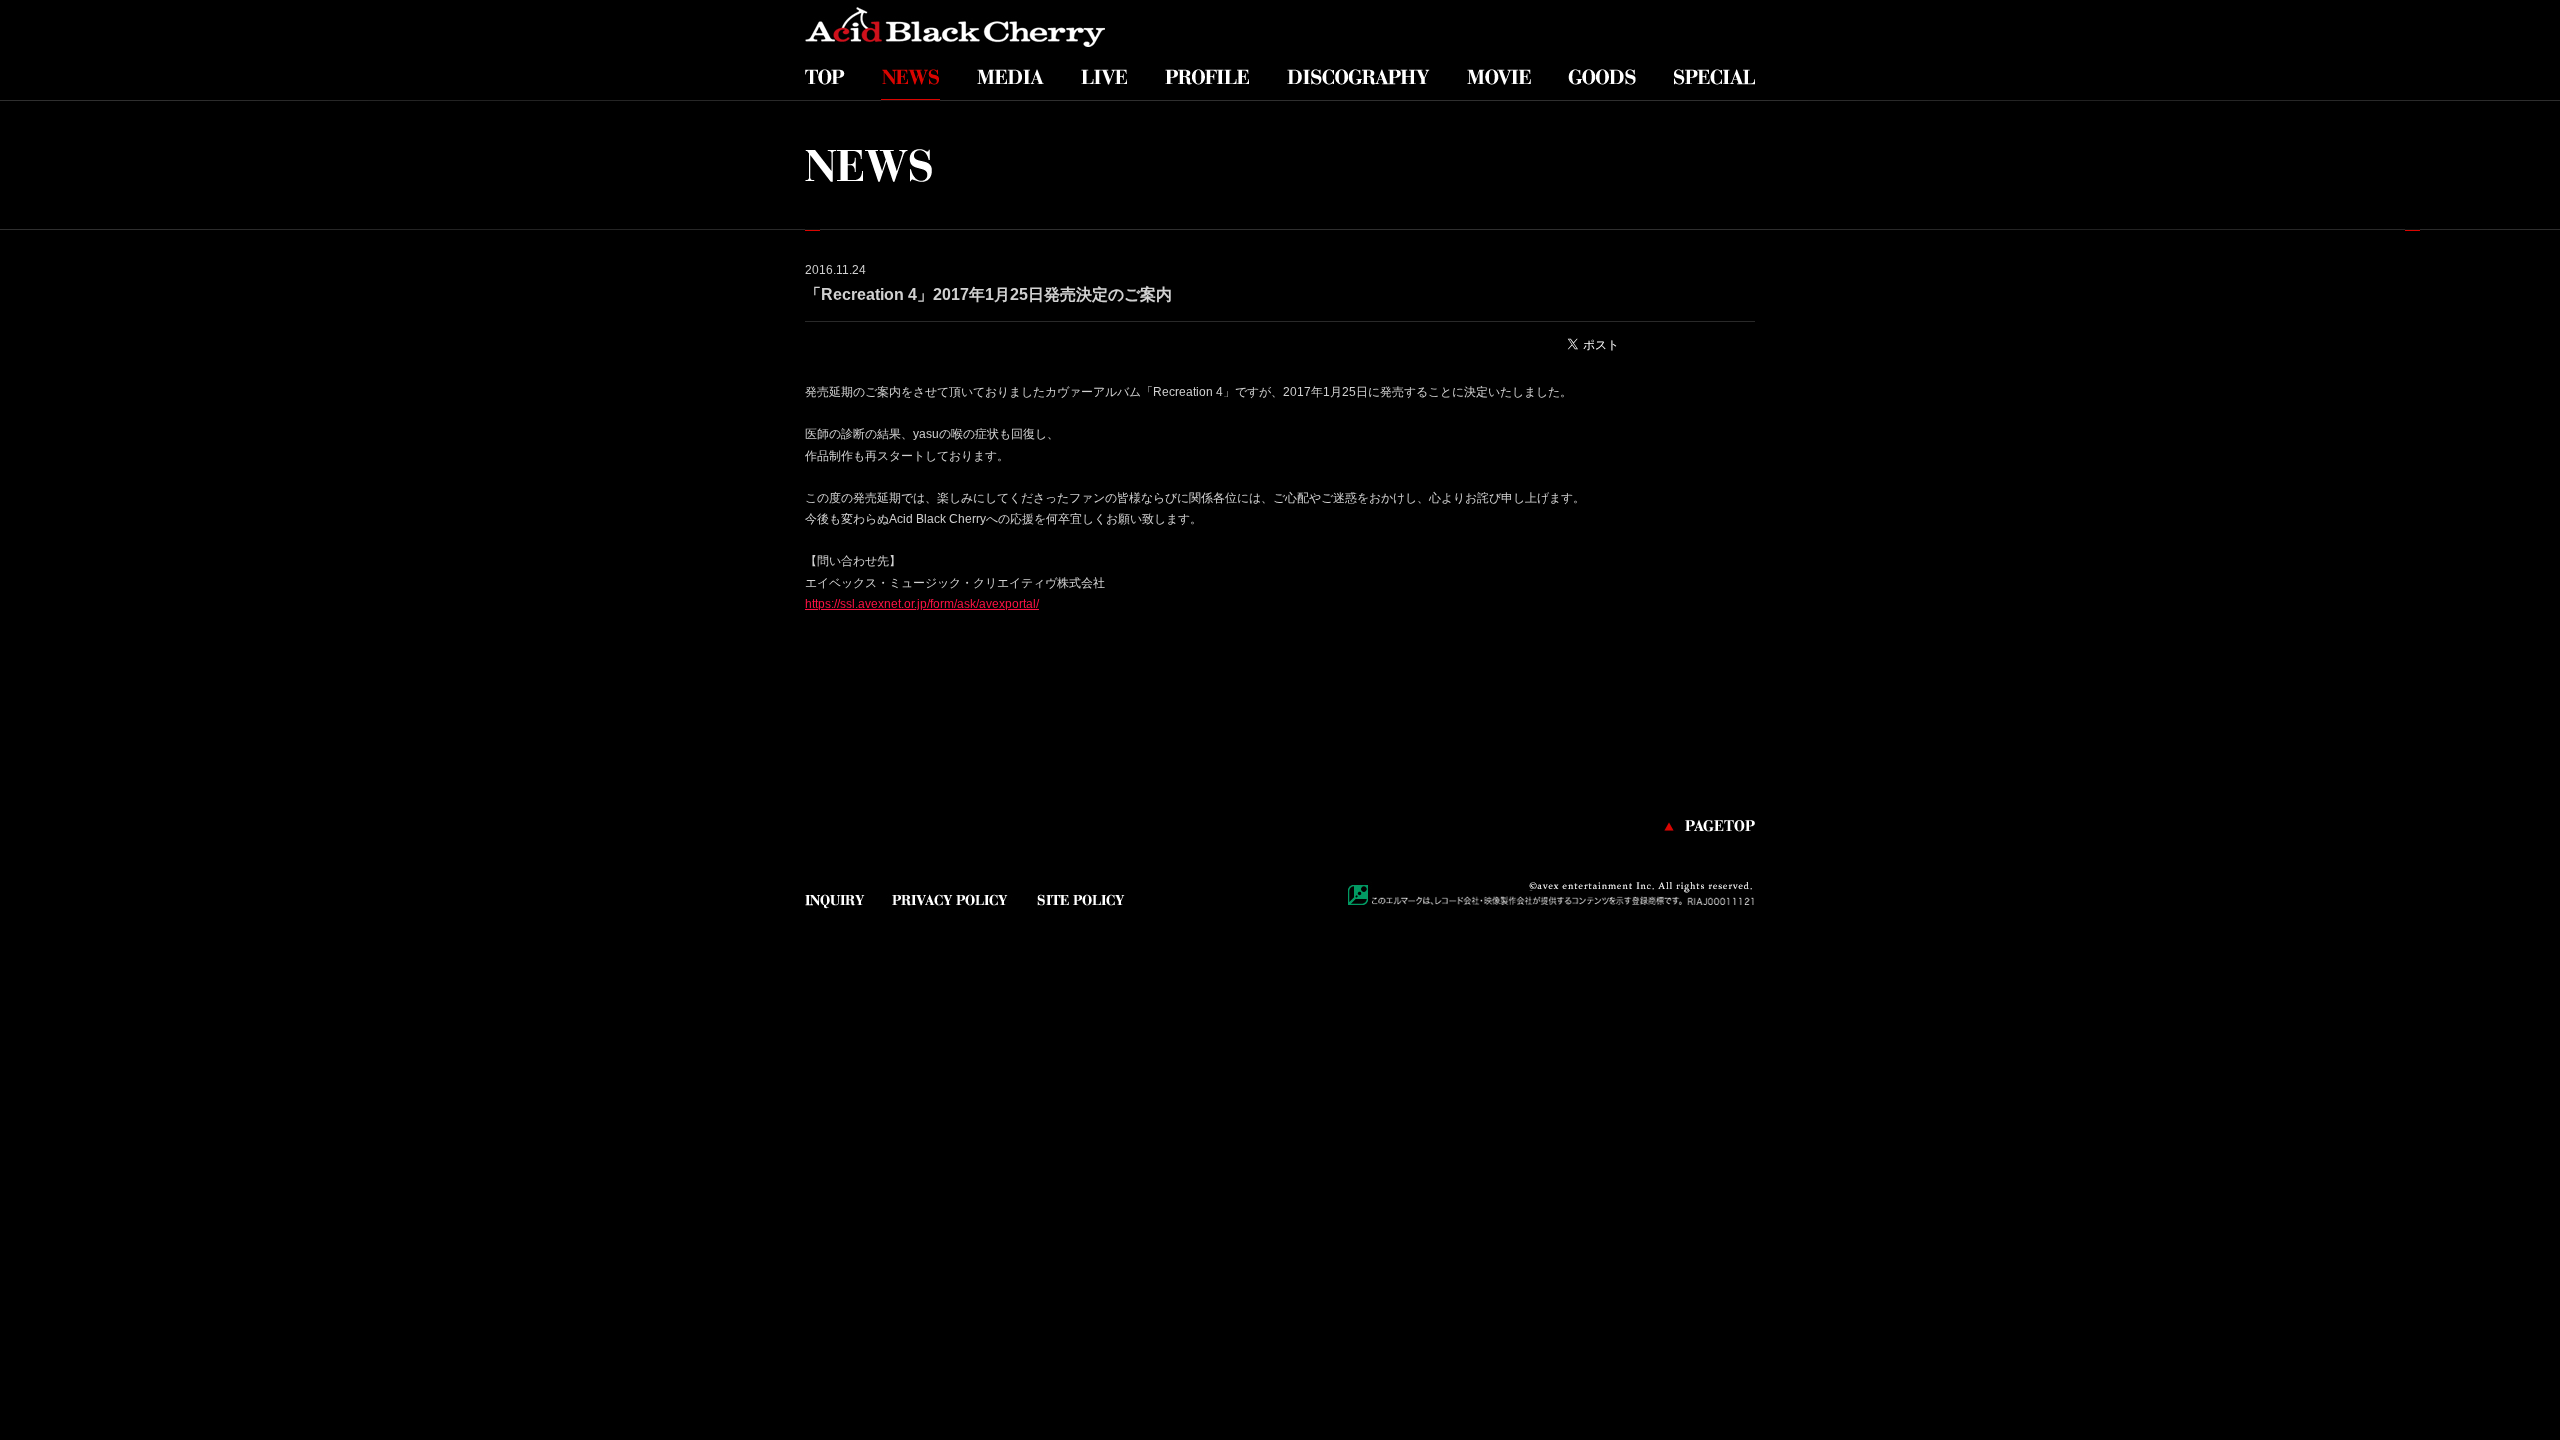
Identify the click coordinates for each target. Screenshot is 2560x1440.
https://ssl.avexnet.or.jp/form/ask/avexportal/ (922, 604)
